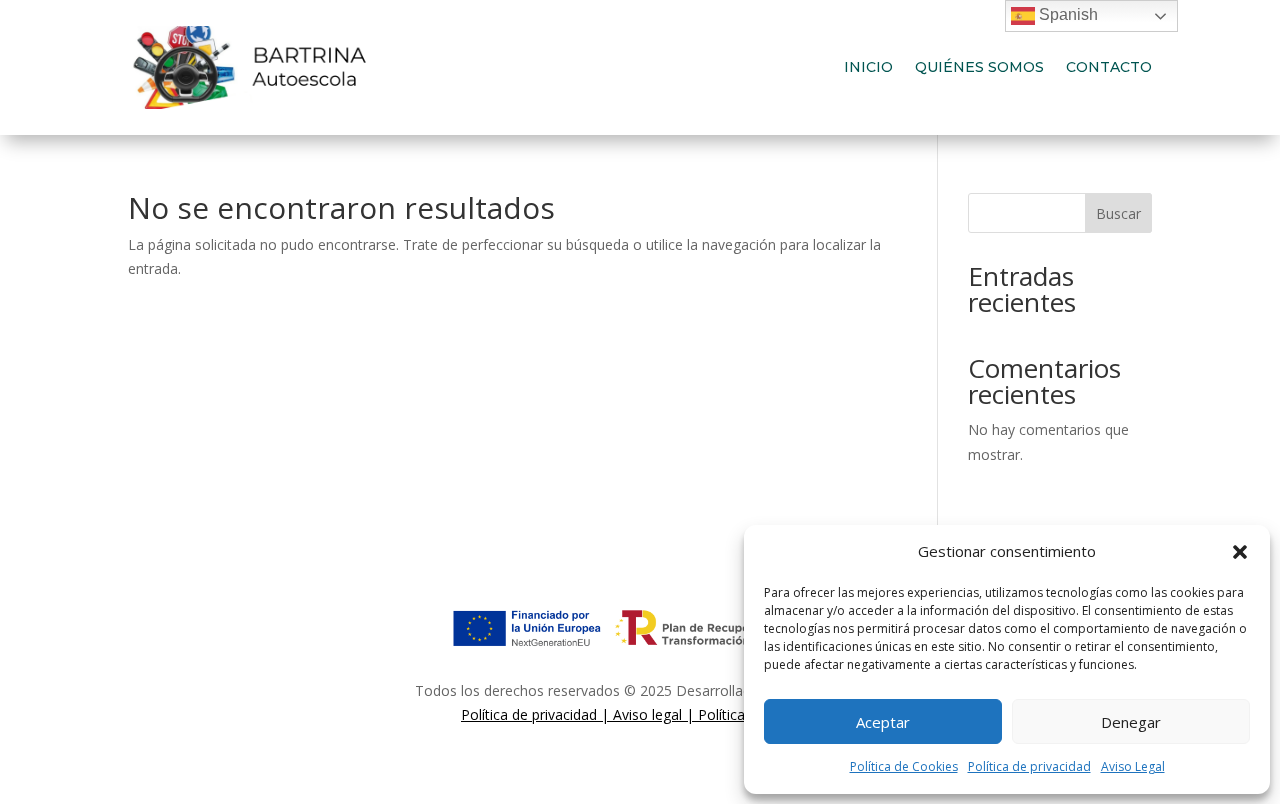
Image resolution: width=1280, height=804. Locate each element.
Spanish (1066, 14)
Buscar (1118, 213)
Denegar (1131, 722)
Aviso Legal (1133, 766)
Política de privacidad (1029, 766)
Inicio (868, 67)
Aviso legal (647, 714)
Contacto (1109, 67)
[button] (1240, 552)
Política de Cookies (904, 766)
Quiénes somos (979, 67)
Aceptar (883, 722)
